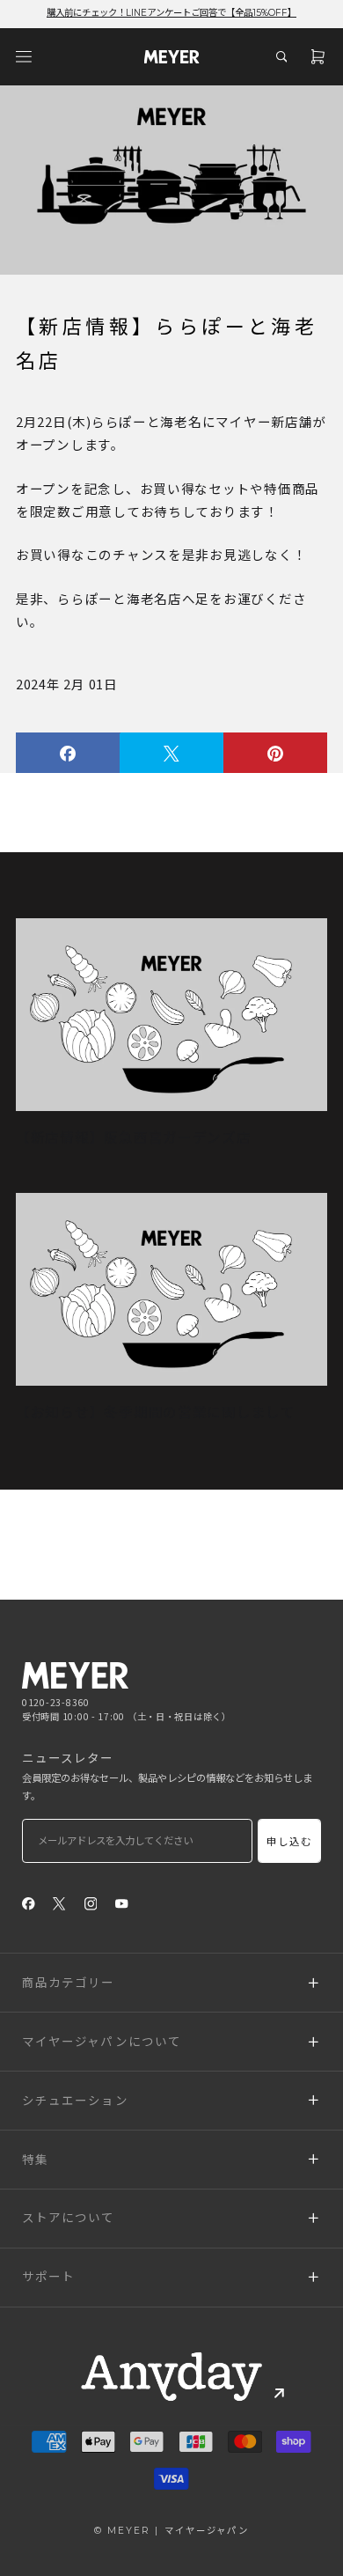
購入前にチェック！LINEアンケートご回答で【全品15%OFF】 (171, 13)
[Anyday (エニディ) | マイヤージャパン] (171, 2376)
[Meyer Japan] (75, 1675)
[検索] (281, 56)
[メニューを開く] (24, 56)
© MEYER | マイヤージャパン (171, 2531)
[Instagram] (91, 1903)
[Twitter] (59, 1903)
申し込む (290, 1842)
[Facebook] (29, 1903)
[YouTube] (122, 1903)
